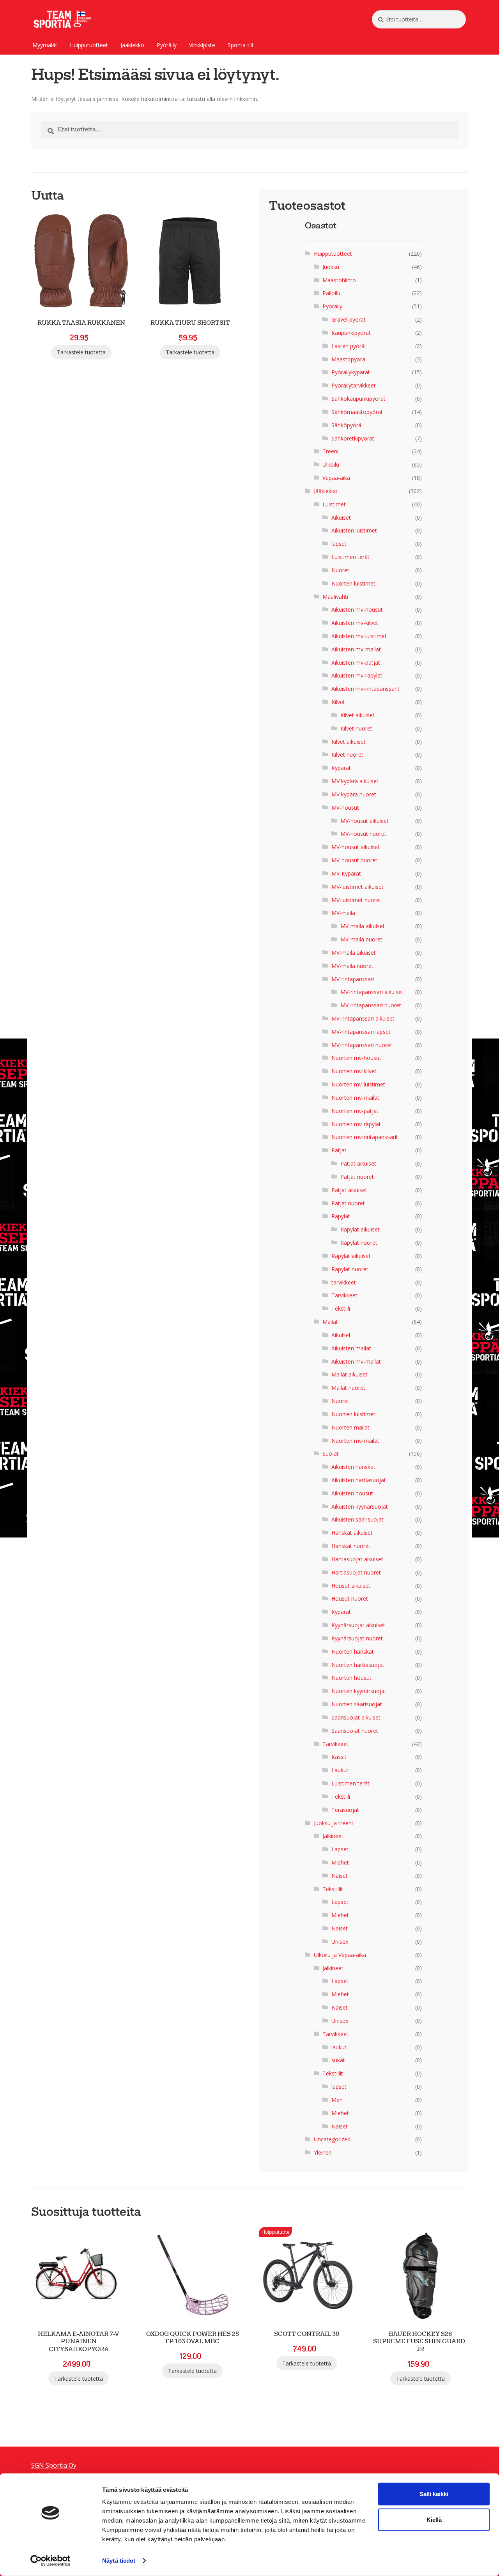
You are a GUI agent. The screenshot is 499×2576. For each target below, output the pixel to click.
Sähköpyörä (346, 425)
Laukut (340, 1770)
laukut (339, 2047)
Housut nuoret (350, 1598)
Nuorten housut (351, 1678)
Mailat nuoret (348, 1388)
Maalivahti (335, 597)
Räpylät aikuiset (360, 1229)
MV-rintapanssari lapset (361, 1032)
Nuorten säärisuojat (357, 1704)
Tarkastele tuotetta (81, 352)
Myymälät (45, 45)
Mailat (330, 1322)
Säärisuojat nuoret (355, 1731)
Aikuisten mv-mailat (356, 649)
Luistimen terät (350, 557)
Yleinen (323, 2152)
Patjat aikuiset (358, 1163)
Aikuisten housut (352, 1493)
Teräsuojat (345, 1810)
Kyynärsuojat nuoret (357, 1638)
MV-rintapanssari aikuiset (372, 992)
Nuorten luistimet (353, 583)
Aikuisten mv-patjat (356, 663)
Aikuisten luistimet (354, 530)
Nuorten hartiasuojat (358, 1665)
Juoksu (331, 267)
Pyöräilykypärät (351, 372)
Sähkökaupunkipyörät (358, 399)
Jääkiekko (132, 45)
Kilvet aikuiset (357, 715)
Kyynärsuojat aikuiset (358, 1625)
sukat (338, 2060)
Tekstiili (341, 1308)
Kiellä (434, 2520)
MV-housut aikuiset (365, 821)
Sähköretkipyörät (353, 438)
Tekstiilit (333, 1889)
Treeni (330, 451)
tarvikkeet (344, 1282)
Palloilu (331, 293)
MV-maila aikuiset (363, 926)
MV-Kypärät (346, 873)
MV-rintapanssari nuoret (371, 1005)
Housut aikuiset (351, 1586)
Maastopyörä (348, 359)
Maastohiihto (339, 280)
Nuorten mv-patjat (355, 1111)
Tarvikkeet (344, 1295)
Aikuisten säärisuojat (357, 1519)
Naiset (340, 1876)
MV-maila (343, 913)
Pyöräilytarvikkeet (354, 385)
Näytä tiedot (119, 2561)
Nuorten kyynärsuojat (359, 1691)
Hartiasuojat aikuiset (357, 1559)
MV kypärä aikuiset (355, 781)
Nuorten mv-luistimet (358, 1084)
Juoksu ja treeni (333, 1823)
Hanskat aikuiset (352, 1533)
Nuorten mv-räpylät (356, 1124)
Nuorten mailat (350, 1427)
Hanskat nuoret (351, 1546)
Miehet (340, 1862)
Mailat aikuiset (349, 1374)
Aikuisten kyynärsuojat (360, 1506)
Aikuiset (341, 517)
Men (337, 2100)
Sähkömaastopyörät (357, 412)
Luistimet (334, 504)
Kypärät (341, 768)
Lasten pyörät (349, 346)
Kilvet (338, 702)
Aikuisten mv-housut (357, 609)
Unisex (340, 1942)
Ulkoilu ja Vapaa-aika (340, 1955)
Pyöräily (167, 45)
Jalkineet (333, 1836)
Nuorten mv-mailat (355, 1098)
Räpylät (341, 1216)
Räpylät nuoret (359, 1243)
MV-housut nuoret (363, 834)
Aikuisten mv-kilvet (355, 623)
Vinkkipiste (202, 45)
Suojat (331, 1453)
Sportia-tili (240, 45)
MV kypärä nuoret (354, 794)
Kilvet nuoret (356, 728)
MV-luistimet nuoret (356, 900)
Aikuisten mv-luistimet (359, 636)
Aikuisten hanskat (353, 1467)
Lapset (340, 1849)
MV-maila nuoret (361, 939)
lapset (339, 544)
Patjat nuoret (357, 1177)
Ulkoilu (331, 464)
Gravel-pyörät (349, 319)
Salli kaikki (434, 2494)
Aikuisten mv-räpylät (357, 675)
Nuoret (340, 570)
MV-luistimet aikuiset (357, 887)
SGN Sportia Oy (54, 2465)
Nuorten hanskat (353, 1652)
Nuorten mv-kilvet (354, 1071)
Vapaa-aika (336, 478)
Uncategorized (332, 2139)
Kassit (339, 1757)
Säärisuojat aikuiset (356, 1717)
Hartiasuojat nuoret (356, 1572)
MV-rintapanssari (353, 979)
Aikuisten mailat (351, 1348)
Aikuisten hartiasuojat (359, 1480)
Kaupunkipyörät (351, 333)
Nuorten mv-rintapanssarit (365, 1137)
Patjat (339, 1150)
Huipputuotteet (89, 45)
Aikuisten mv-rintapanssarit (365, 689)
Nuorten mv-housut (356, 1058)
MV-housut (345, 808)
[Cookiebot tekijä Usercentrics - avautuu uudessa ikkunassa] (50, 2561)
